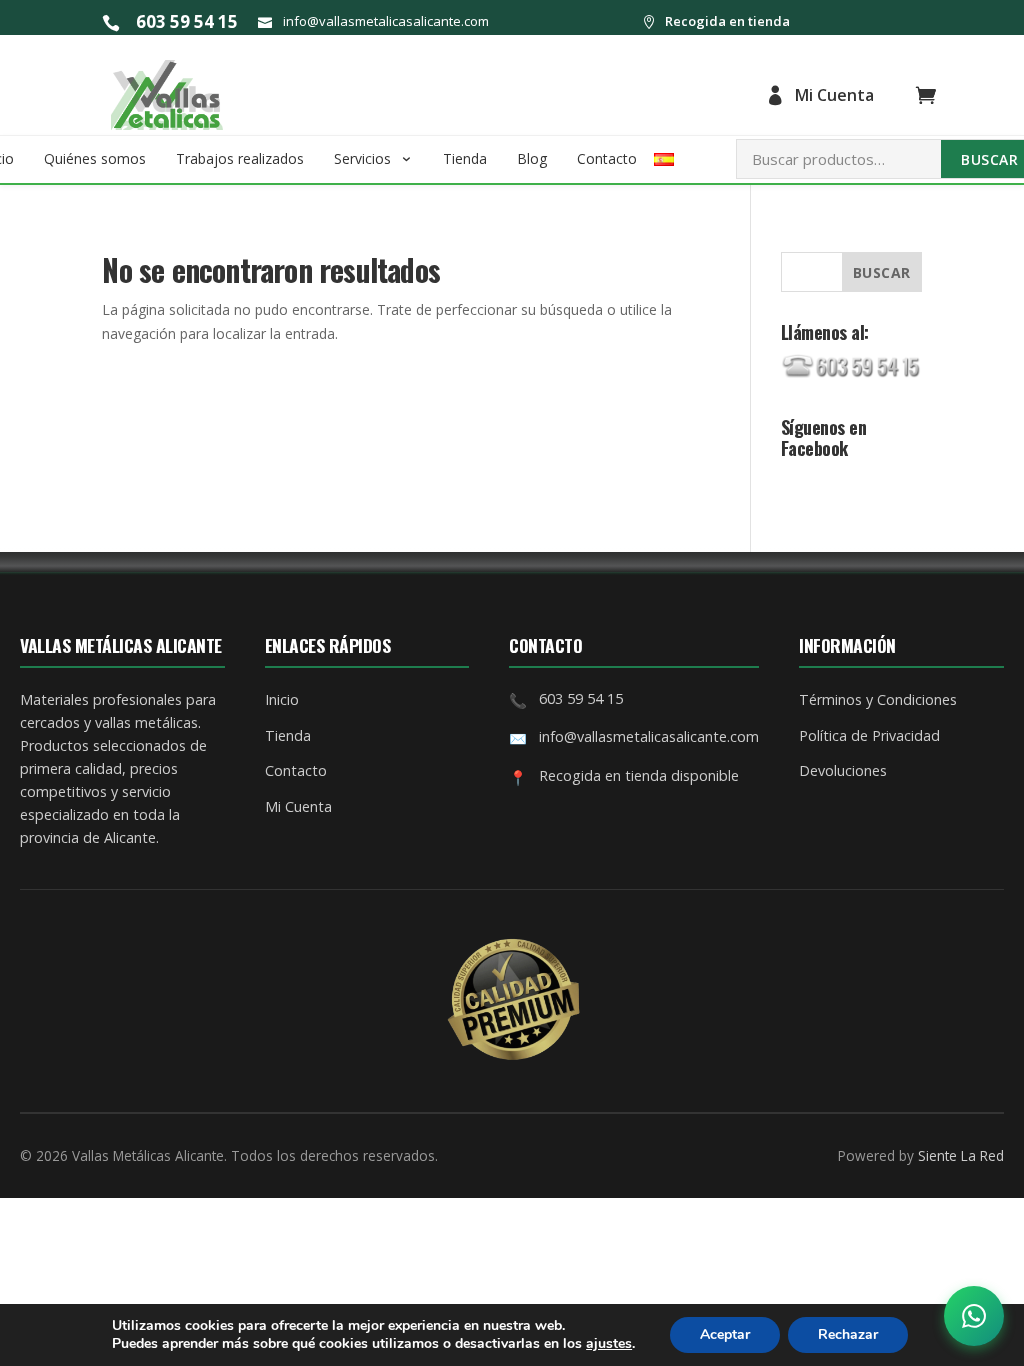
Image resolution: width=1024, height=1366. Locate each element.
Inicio (282, 699)
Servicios (362, 158)
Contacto (607, 158)
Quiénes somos (95, 158)
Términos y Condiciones (878, 699)
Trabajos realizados (240, 158)
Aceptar (725, 1334)
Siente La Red (961, 1155)
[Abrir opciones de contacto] (974, 1316)
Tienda (465, 158)
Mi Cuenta (834, 95)
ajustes (609, 1344)
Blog (532, 158)
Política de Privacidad (869, 735)
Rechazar (848, 1334)
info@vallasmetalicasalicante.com (386, 21)
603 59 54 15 (187, 21)
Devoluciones (843, 770)
